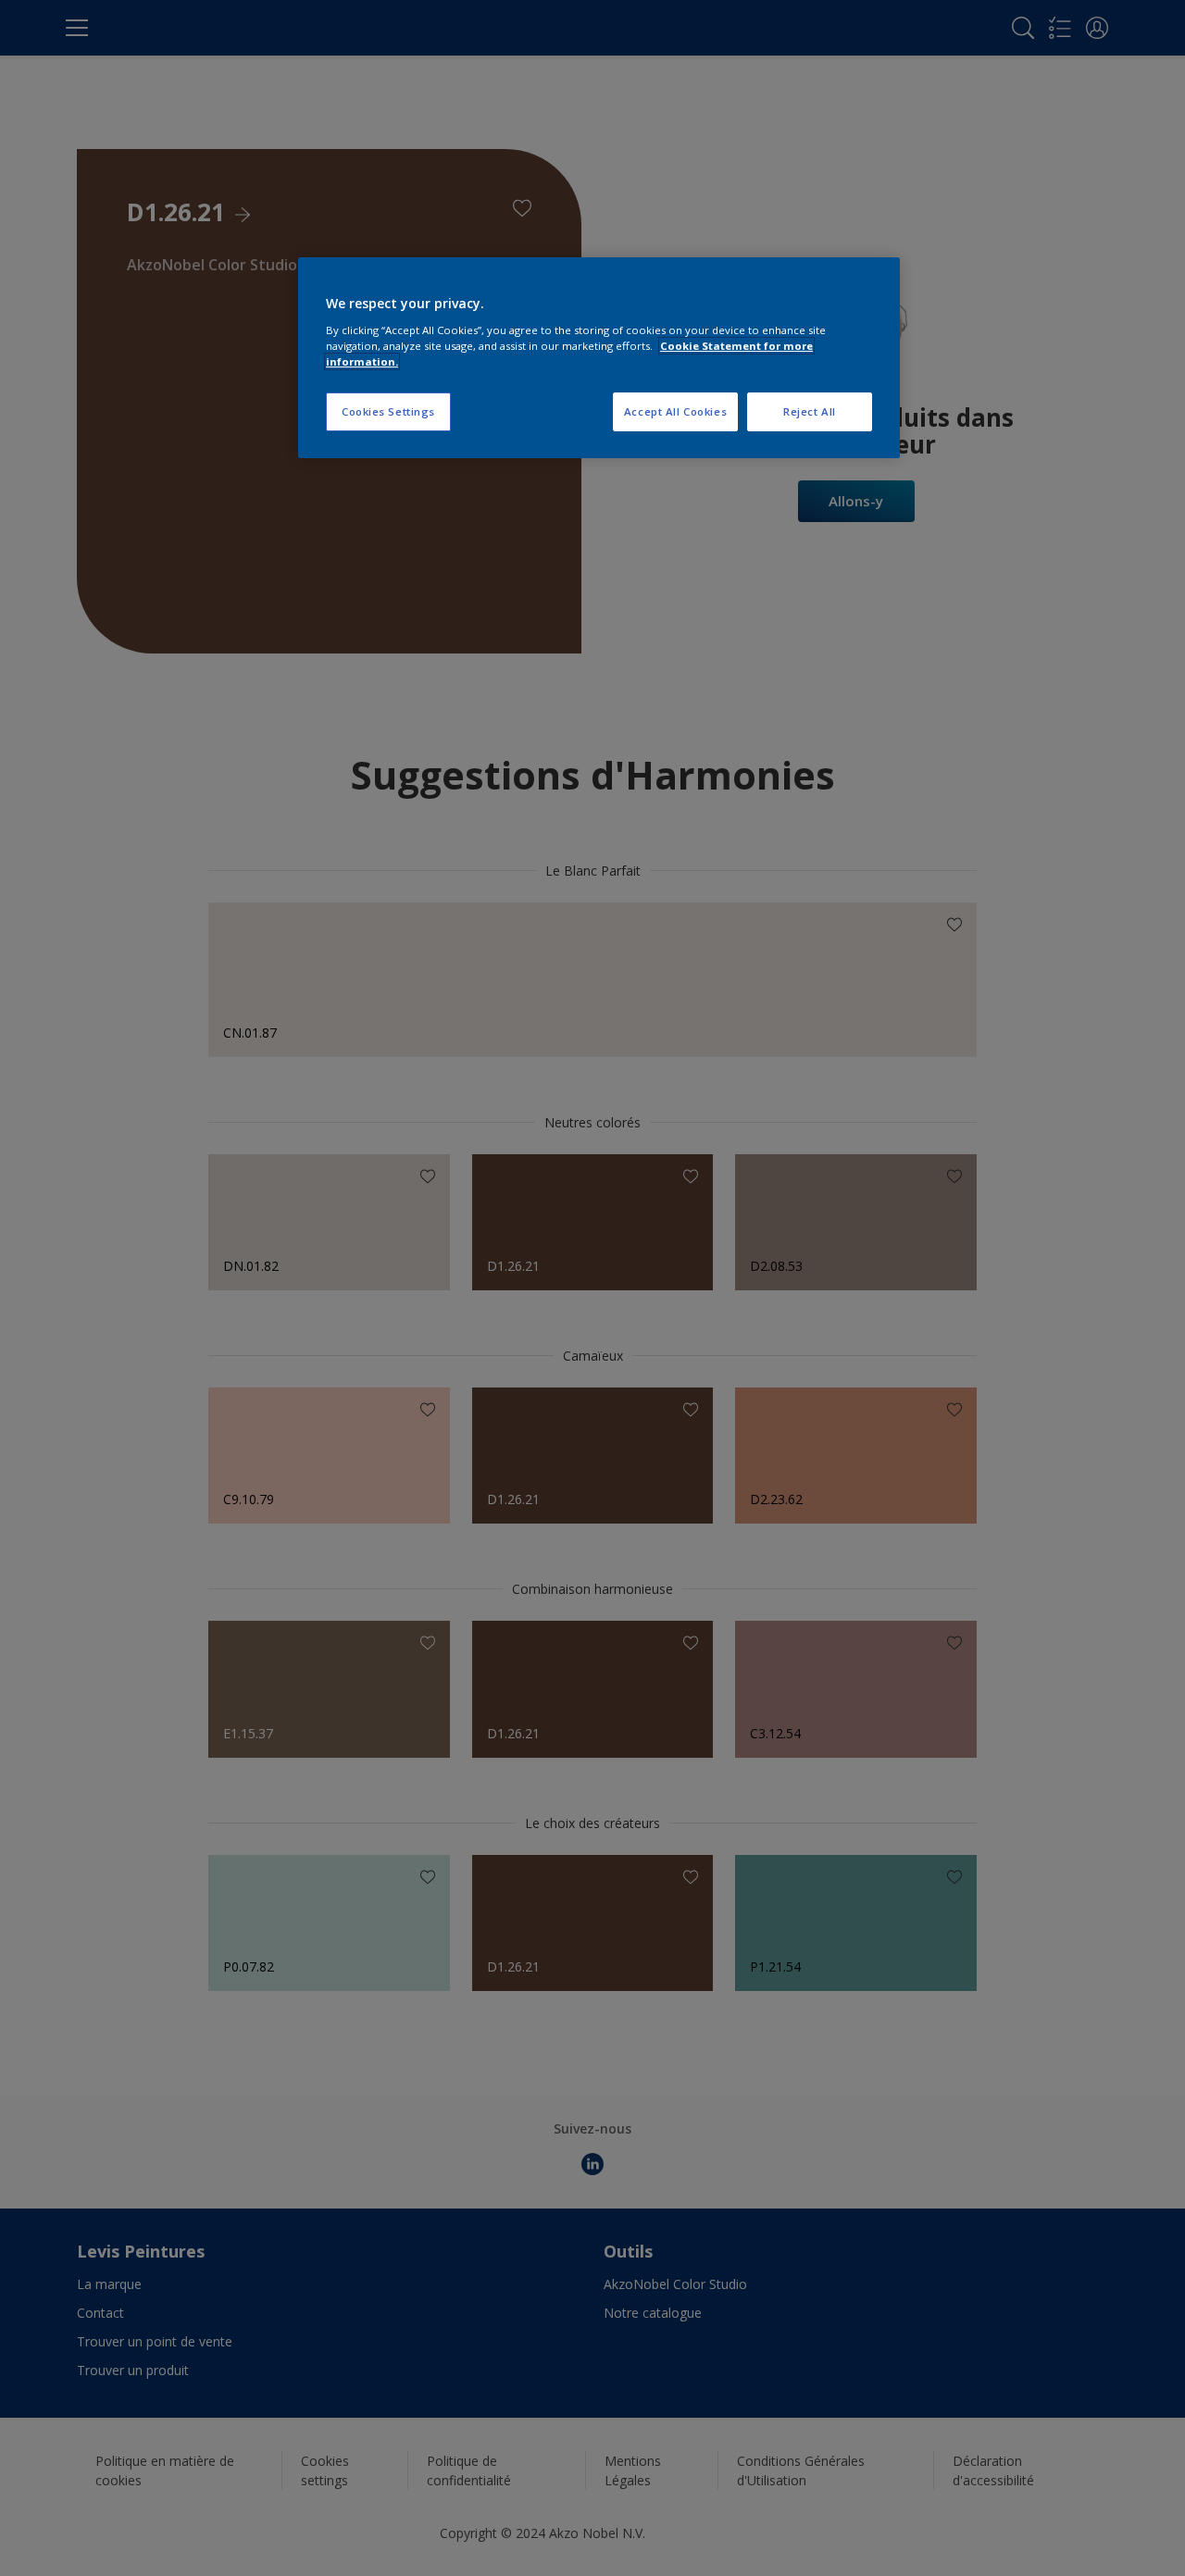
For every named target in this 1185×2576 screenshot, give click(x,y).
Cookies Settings (388, 411)
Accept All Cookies (675, 411)
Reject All (810, 411)
